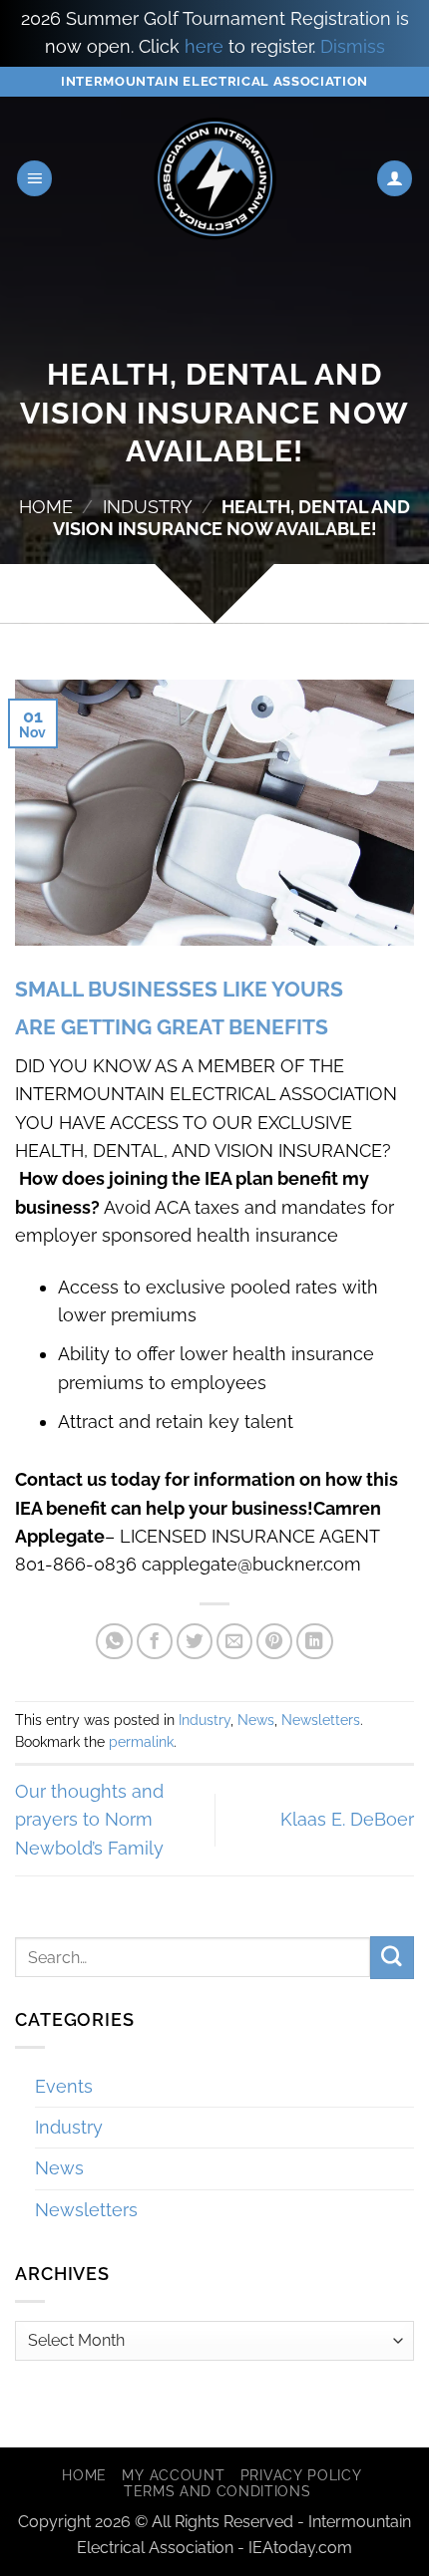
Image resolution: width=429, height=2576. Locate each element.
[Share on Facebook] (155, 1642)
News (256, 1720)
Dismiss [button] (353, 46)
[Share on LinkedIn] (315, 1642)
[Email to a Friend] (235, 1642)
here (204, 46)
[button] (35, 178)
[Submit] (392, 1958)
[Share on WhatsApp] (114, 1642)
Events (64, 2086)
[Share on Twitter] (195, 1642)
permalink (141, 1742)
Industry (148, 507)
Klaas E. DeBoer (347, 1819)
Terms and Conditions (217, 2491)
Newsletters (321, 1720)
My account (173, 2475)
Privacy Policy (301, 2475)
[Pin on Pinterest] (275, 1642)
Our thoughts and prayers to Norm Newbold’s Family (89, 1820)
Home (46, 507)
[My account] (395, 178)
